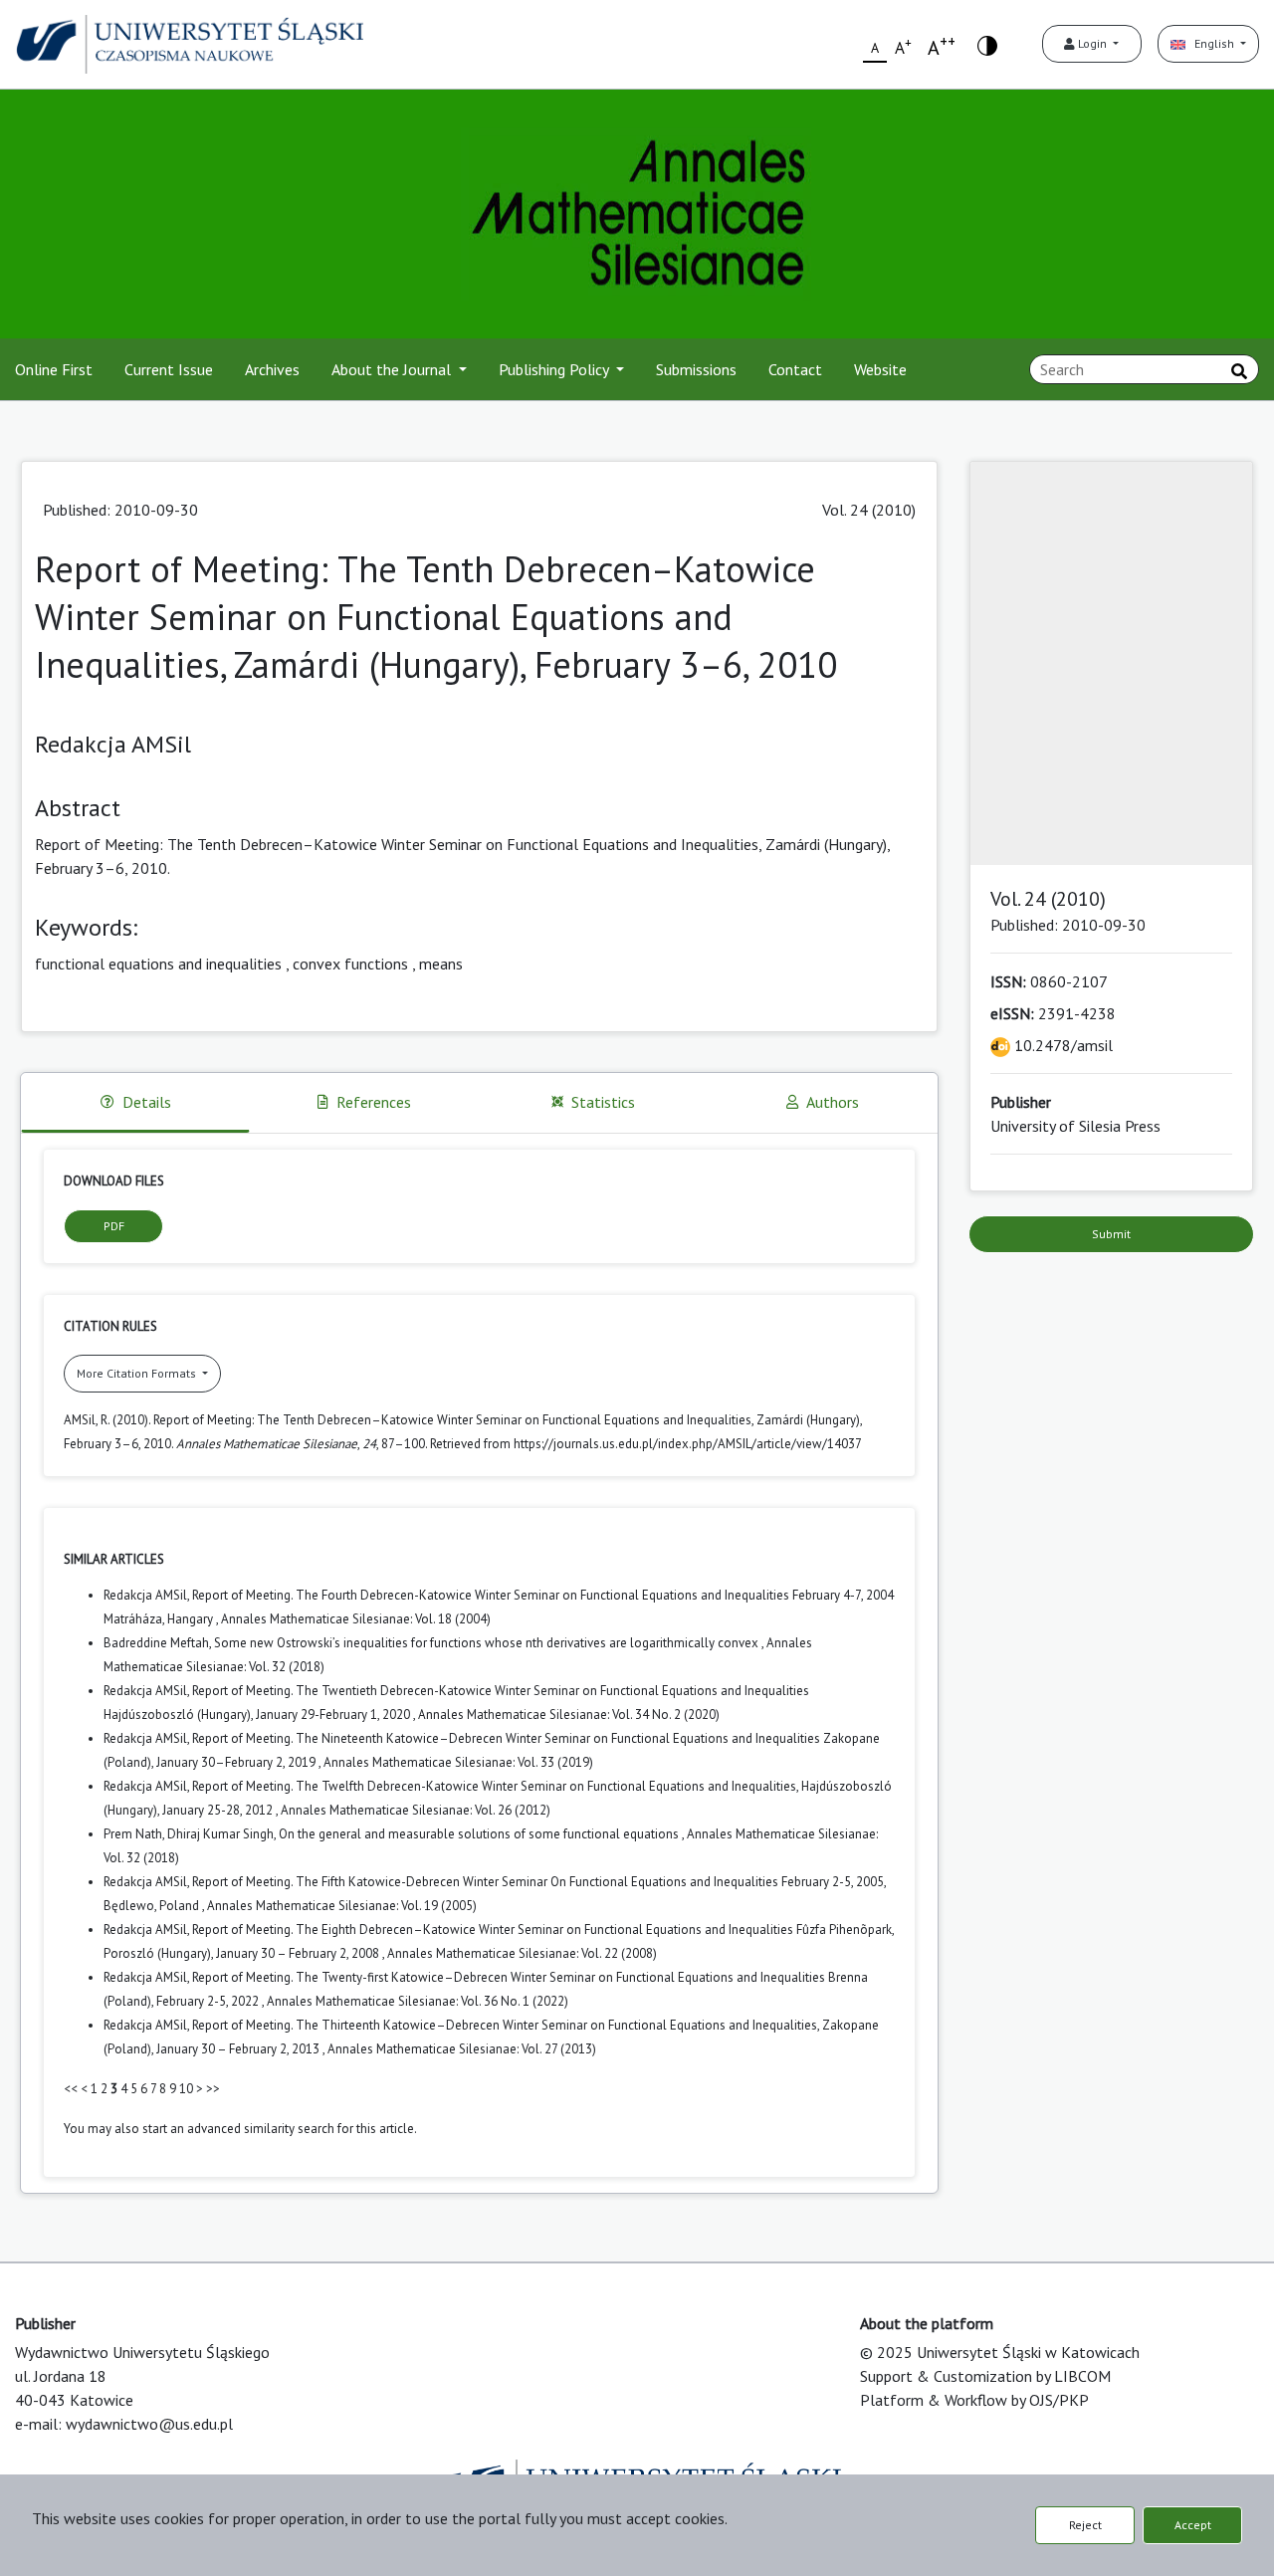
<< (71, 2089)
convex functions (350, 964)
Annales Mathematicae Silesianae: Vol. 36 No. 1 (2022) (418, 2001)
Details (147, 1102)
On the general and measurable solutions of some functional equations (480, 1834)
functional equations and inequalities (158, 964)
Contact (795, 369)
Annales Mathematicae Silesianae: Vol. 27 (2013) (462, 2049)
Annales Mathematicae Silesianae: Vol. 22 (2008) (522, 1953)
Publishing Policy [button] (555, 369)
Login (1092, 43)
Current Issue (169, 369)
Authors (833, 1102)
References (374, 1102)
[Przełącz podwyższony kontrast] (987, 44)
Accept (1193, 2525)
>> (213, 2089)
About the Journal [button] (393, 369)
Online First (54, 369)
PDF (114, 1226)
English (1211, 43)
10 (186, 2089)
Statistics (603, 1102)
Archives (272, 369)
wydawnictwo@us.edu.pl (149, 2424)
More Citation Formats (138, 1373)
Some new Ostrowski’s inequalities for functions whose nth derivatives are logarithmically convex (488, 1643)
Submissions (696, 369)
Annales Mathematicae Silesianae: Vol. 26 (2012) (416, 1810)
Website (880, 369)
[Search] (1239, 371)
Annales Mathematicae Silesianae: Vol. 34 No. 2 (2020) (569, 1715)
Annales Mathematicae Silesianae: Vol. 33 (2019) (458, 1762)
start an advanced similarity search (238, 2129)
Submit (1111, 1234)
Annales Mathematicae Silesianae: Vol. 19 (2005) (342, 1906)
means (441, 964)
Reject (1085, 2525)
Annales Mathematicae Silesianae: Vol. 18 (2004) (356, 1619)
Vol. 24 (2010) (869, 510)
